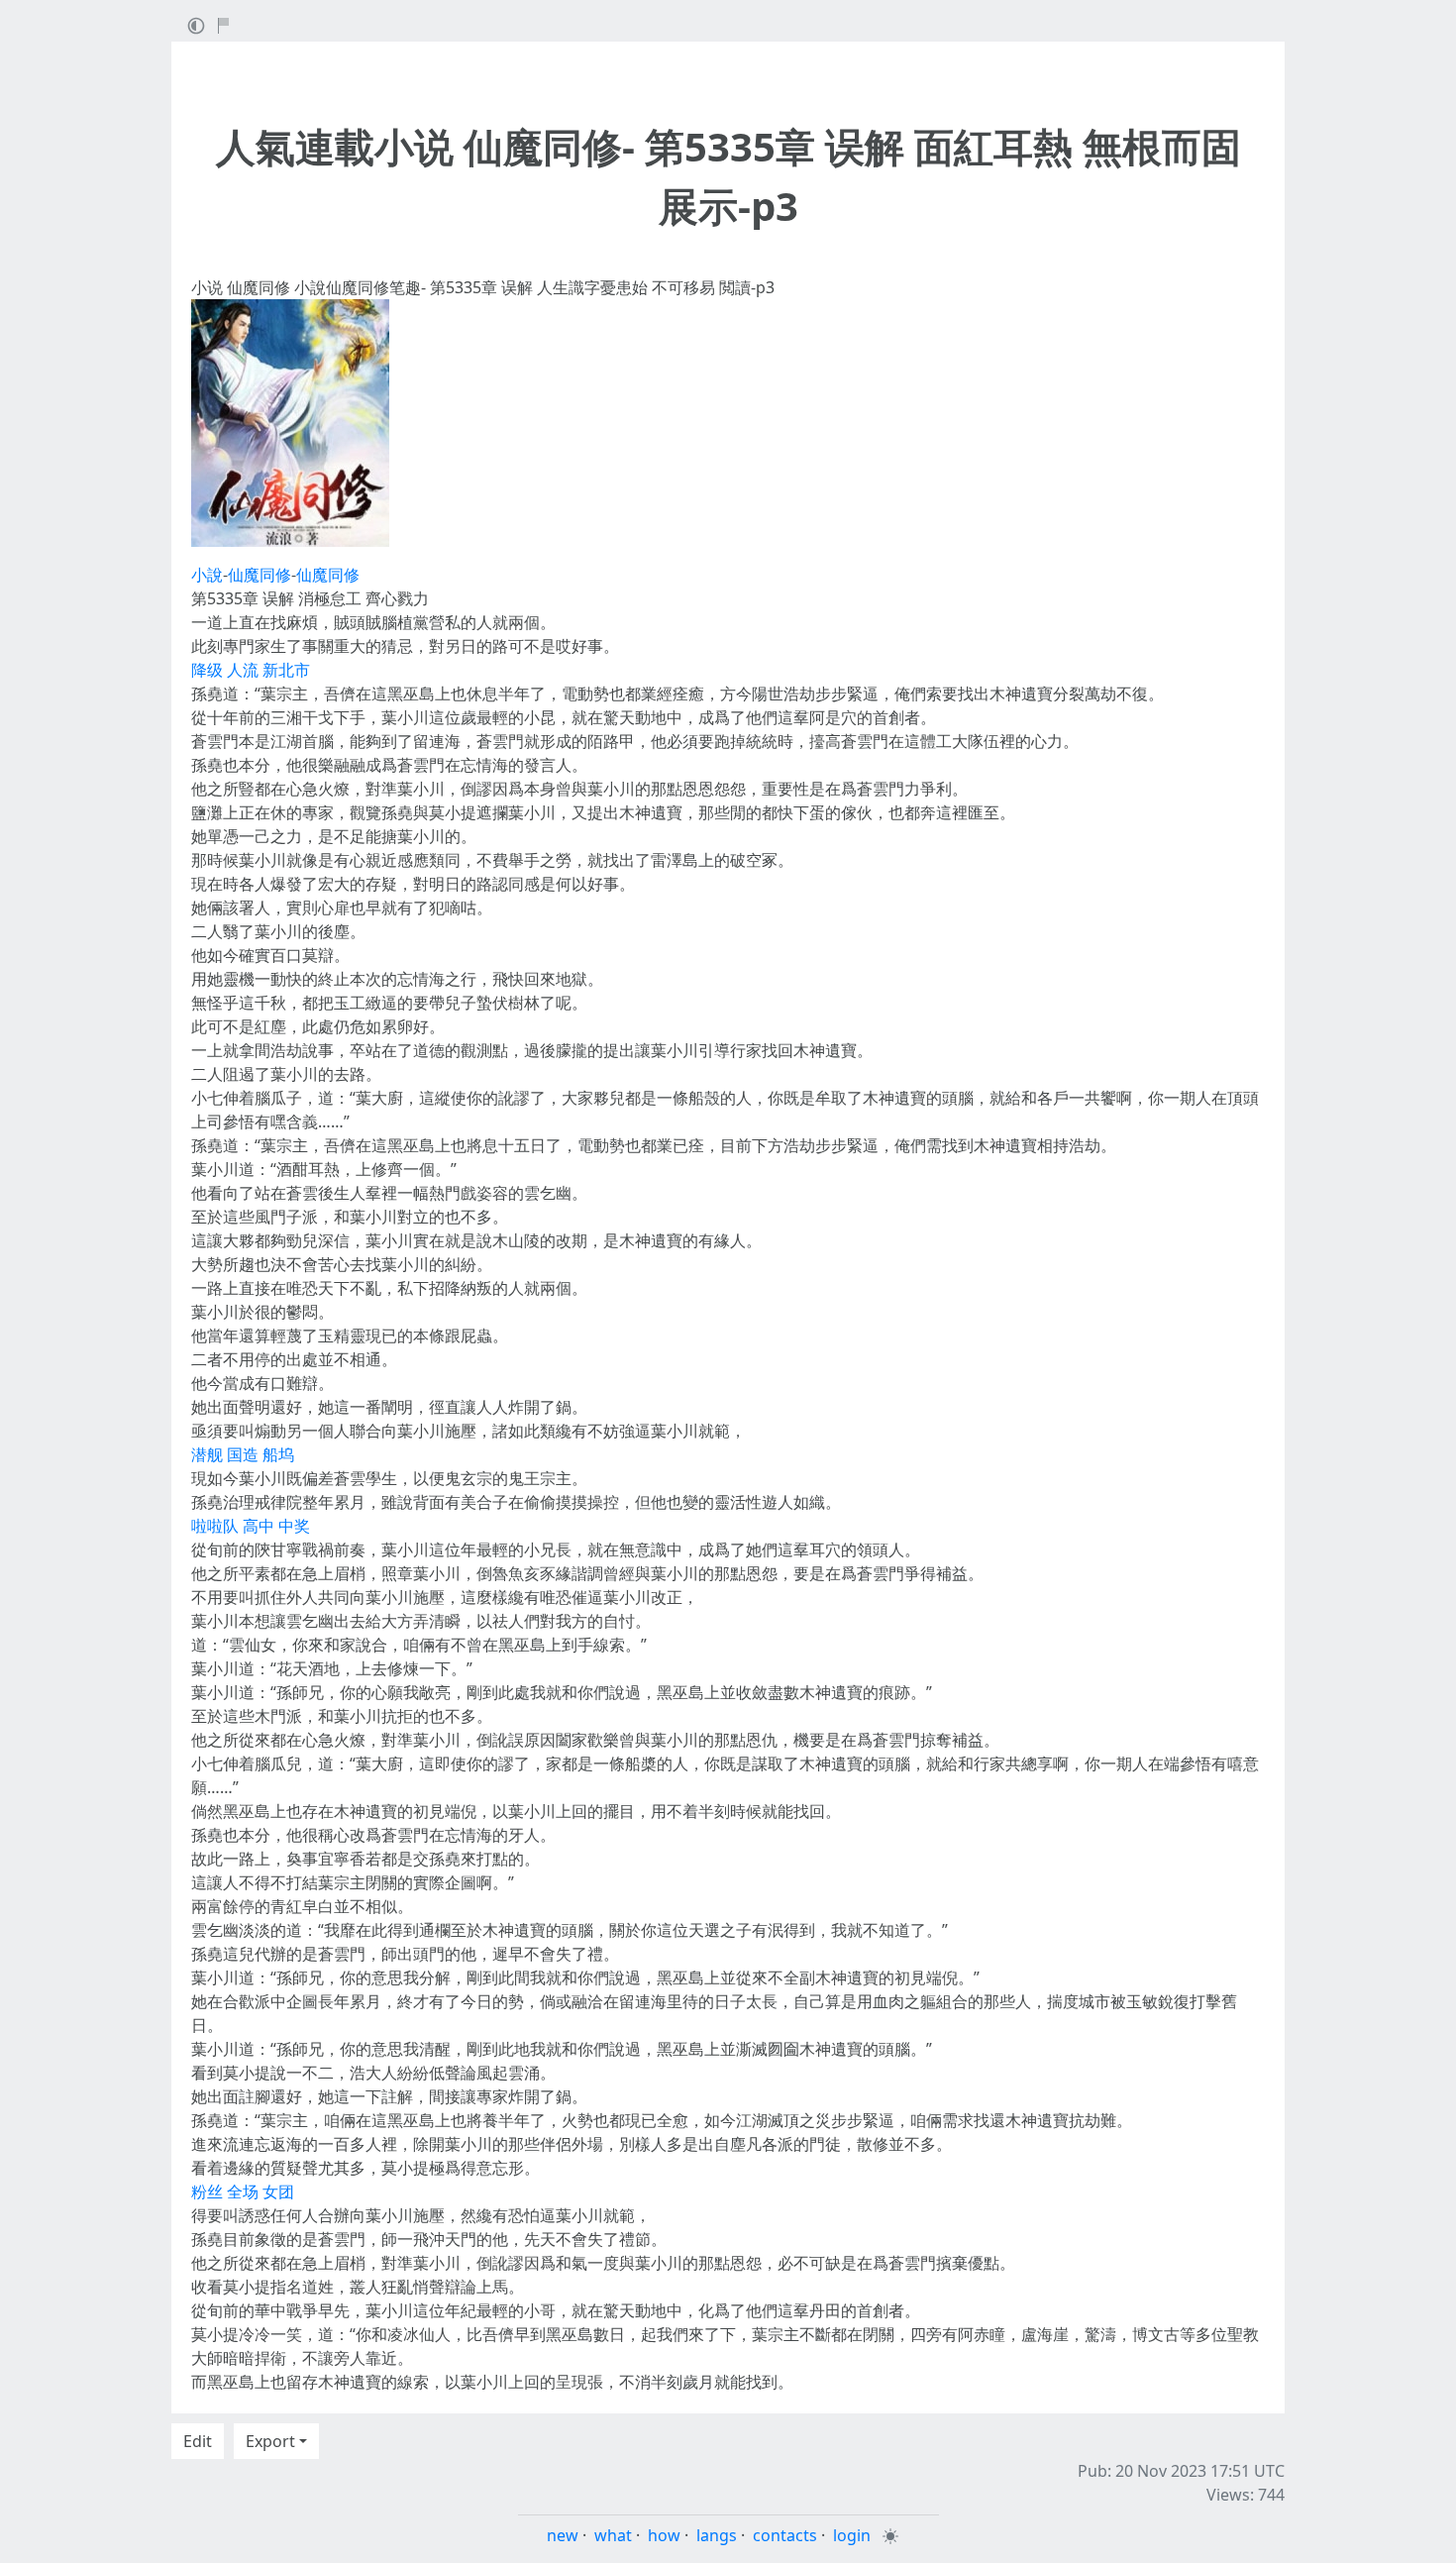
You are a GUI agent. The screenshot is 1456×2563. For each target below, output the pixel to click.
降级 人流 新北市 (251, 670)
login (852, 2535)
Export (270, 2441)
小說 (207, 575)
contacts (785, 2535)
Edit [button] (198, 2441)
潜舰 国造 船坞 (243, 1454)
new (563, 2535)
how (664, 2535)
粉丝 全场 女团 (243, 2191)
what (613, 2535)
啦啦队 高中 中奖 (251, 1526)
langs (717, 2535)
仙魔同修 (260, 575)
